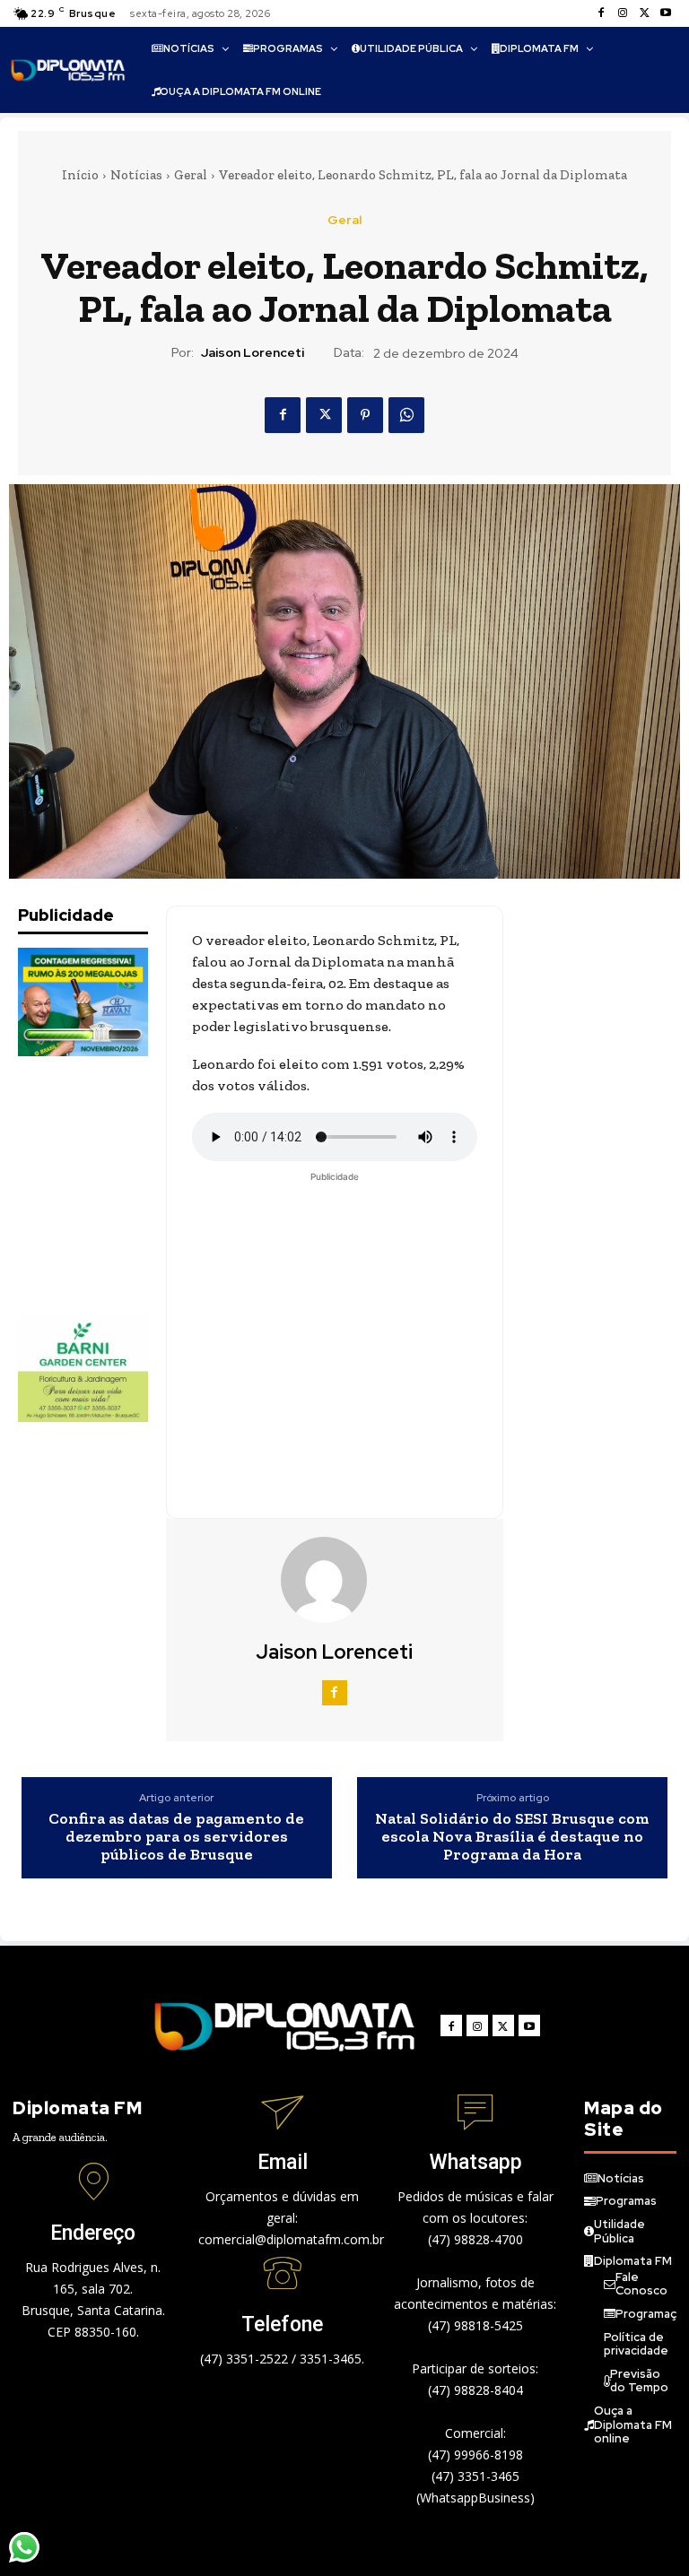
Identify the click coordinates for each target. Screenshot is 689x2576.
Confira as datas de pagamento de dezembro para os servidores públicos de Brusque (176, 1837)
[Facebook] (601, 13)
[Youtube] (666, 13)
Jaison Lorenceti (253, 353)
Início (80, 175)
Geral (191, 175)
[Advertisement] (108, 1185)
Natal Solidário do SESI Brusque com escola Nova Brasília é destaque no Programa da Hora (512, 1837)
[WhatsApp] (406, 415)
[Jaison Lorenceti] (335, 1580)
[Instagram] (623, 13)
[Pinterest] (365, 415)
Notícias (136, 175)
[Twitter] (644, 13)
